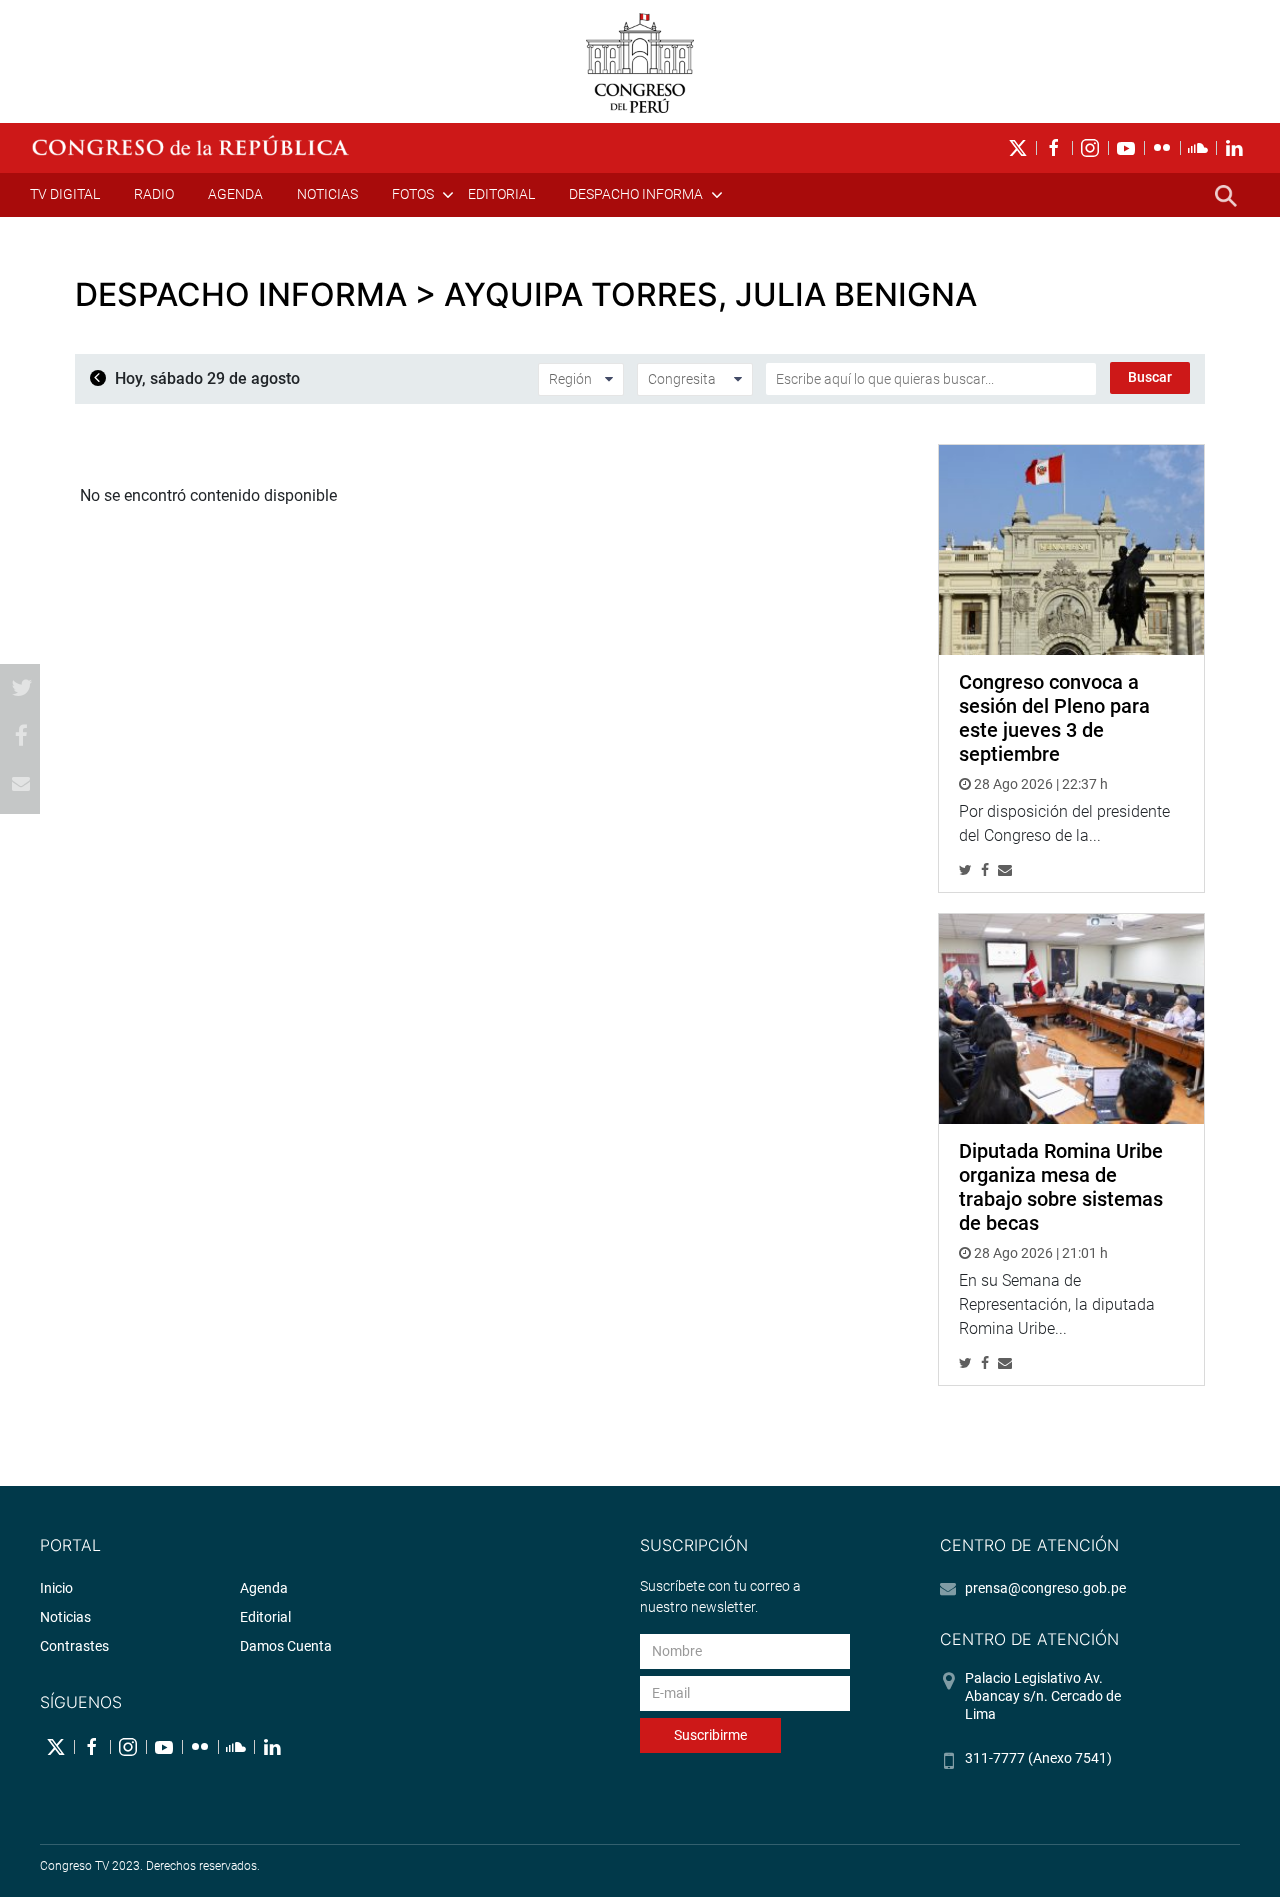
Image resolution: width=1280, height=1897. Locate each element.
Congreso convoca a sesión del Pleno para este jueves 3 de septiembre (1054, 718)
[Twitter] (21, 688)
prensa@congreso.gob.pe (1045, 1588)
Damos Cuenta (286, 1646)
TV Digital (65, 194)
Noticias (327, 194)
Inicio (56, 1588)
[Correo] (21, 784)
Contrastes (74, 1646)
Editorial (501, 194)
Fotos (413, 194)
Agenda (235, 194)
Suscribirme (710, 1735)
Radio (154, 194)
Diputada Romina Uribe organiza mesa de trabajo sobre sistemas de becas (1061, 1187)
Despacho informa (636, 194)
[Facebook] (21, 736)
